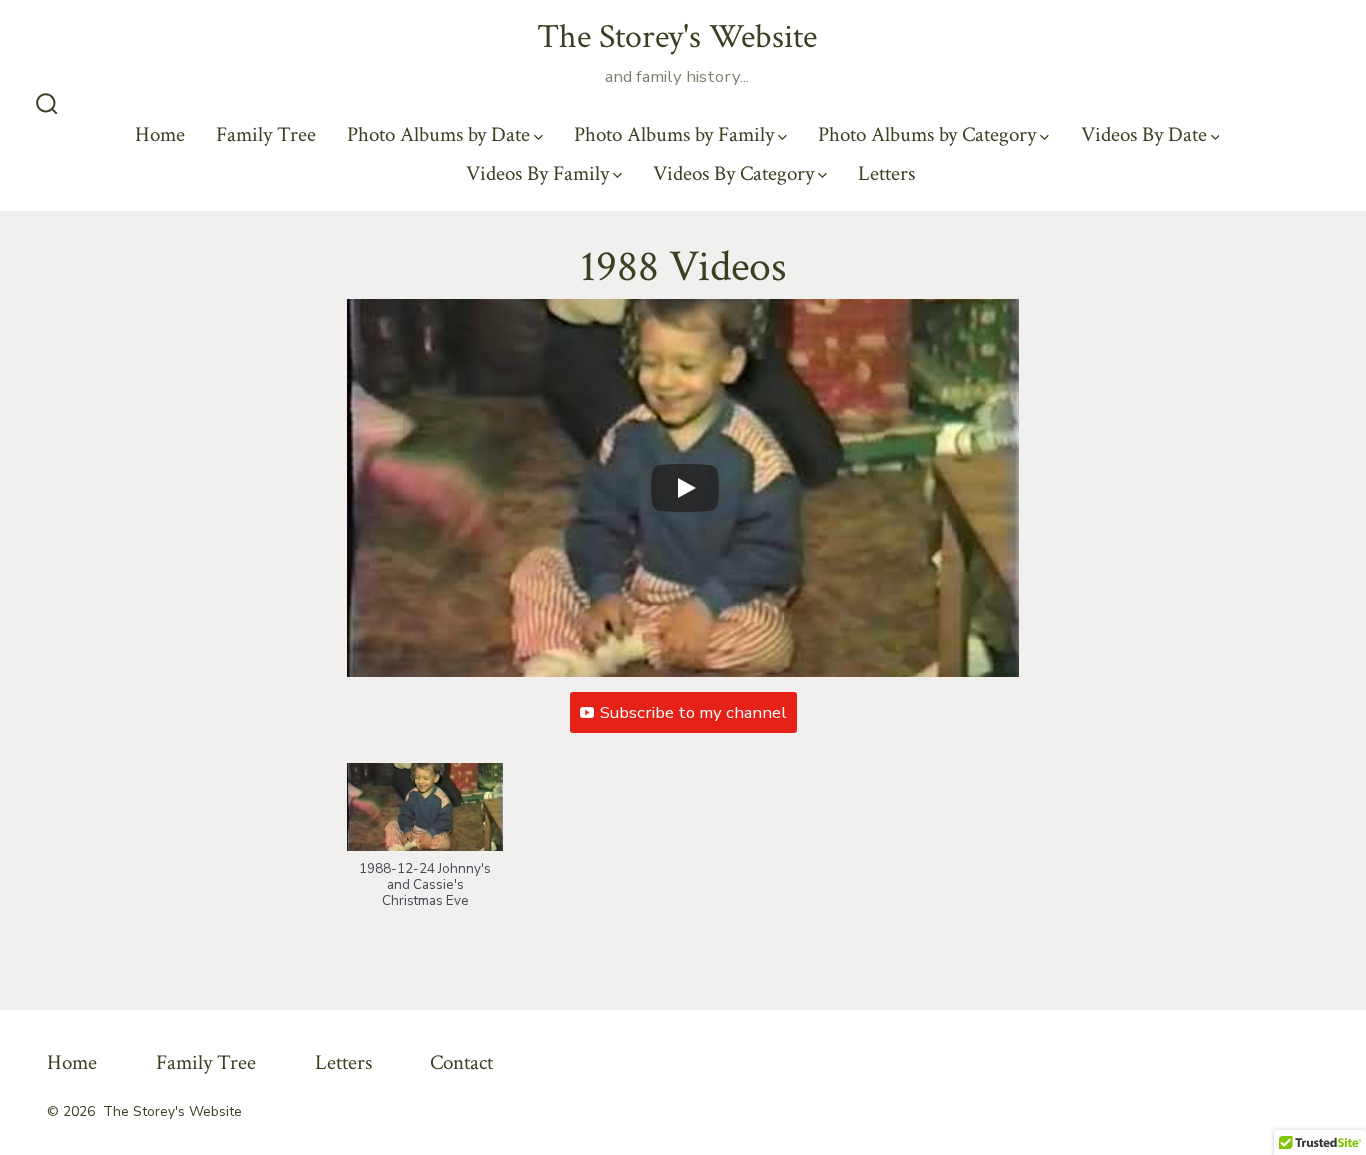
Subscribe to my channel (693, 712)
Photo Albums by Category (927, 134)
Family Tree (266, 134)
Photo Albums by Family (674, 134)
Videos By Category (733, 173)
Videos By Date (1144, 134)
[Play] (685, 488)
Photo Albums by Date (438, 134)
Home (160, 134)
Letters (886, 173)
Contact (461, 1062)
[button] (425, 846)
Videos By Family (537, 173)
